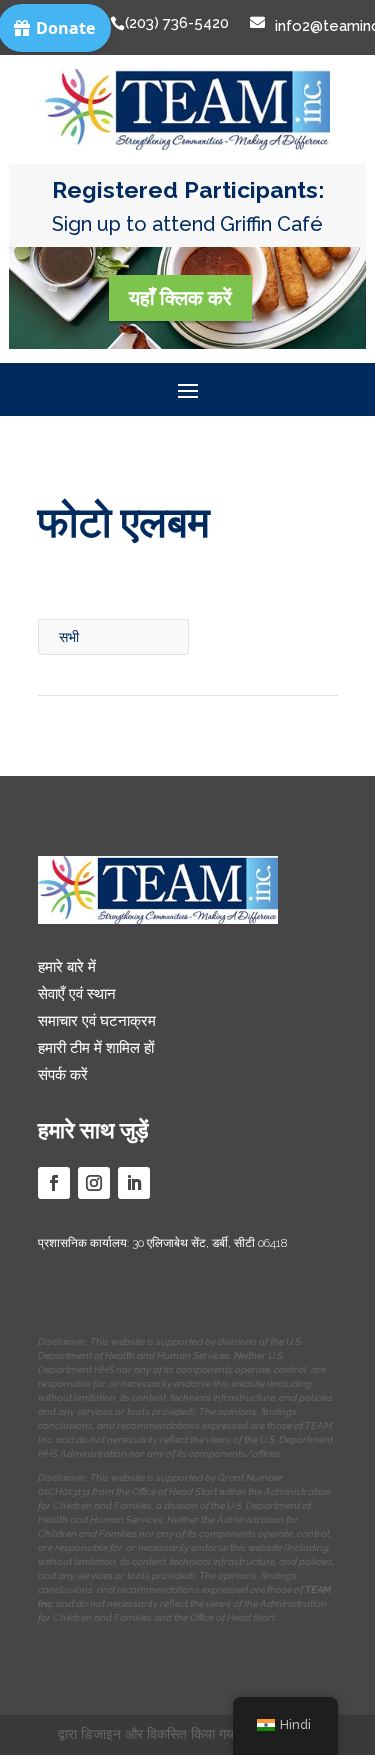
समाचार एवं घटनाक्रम (97, 1021)
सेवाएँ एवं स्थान (77, 994)
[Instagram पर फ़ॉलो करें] (94, 1183)
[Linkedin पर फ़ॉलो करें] (134, 1183)
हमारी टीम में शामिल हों (96, 1048)
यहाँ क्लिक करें (180, 298)
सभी (69, 637)
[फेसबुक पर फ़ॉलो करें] (54, 1183)
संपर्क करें (63, 1075)
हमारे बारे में (67, 967)
